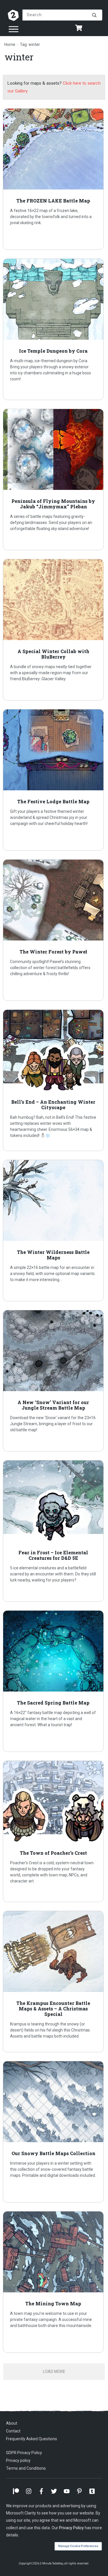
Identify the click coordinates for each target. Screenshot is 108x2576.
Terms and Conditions (26, 2468)
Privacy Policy (71, 2528)
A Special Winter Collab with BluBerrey (54, 630)
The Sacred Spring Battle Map (54, 1681)
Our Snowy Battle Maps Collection (54, 2132)
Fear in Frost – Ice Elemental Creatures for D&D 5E (54, 1531)
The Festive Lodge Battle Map (54, 780)
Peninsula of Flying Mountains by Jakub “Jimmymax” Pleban (54, 479)
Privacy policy (18, 2460)
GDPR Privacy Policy (24, 2453)
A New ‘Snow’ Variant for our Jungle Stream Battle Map (54, 1381)
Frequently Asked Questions (32, 2439)
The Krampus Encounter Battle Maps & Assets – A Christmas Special (54, 1982)
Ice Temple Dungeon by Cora (54, 329)
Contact (13, 2431)
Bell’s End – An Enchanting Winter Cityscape (54, 1080)
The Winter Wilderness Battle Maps (54, 1231)
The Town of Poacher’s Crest (54, 1831)
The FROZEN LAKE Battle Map (54, 179)
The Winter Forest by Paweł (54, 930)
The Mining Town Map (54, 2282)
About (12, 2423)
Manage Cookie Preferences (78, 2546)
